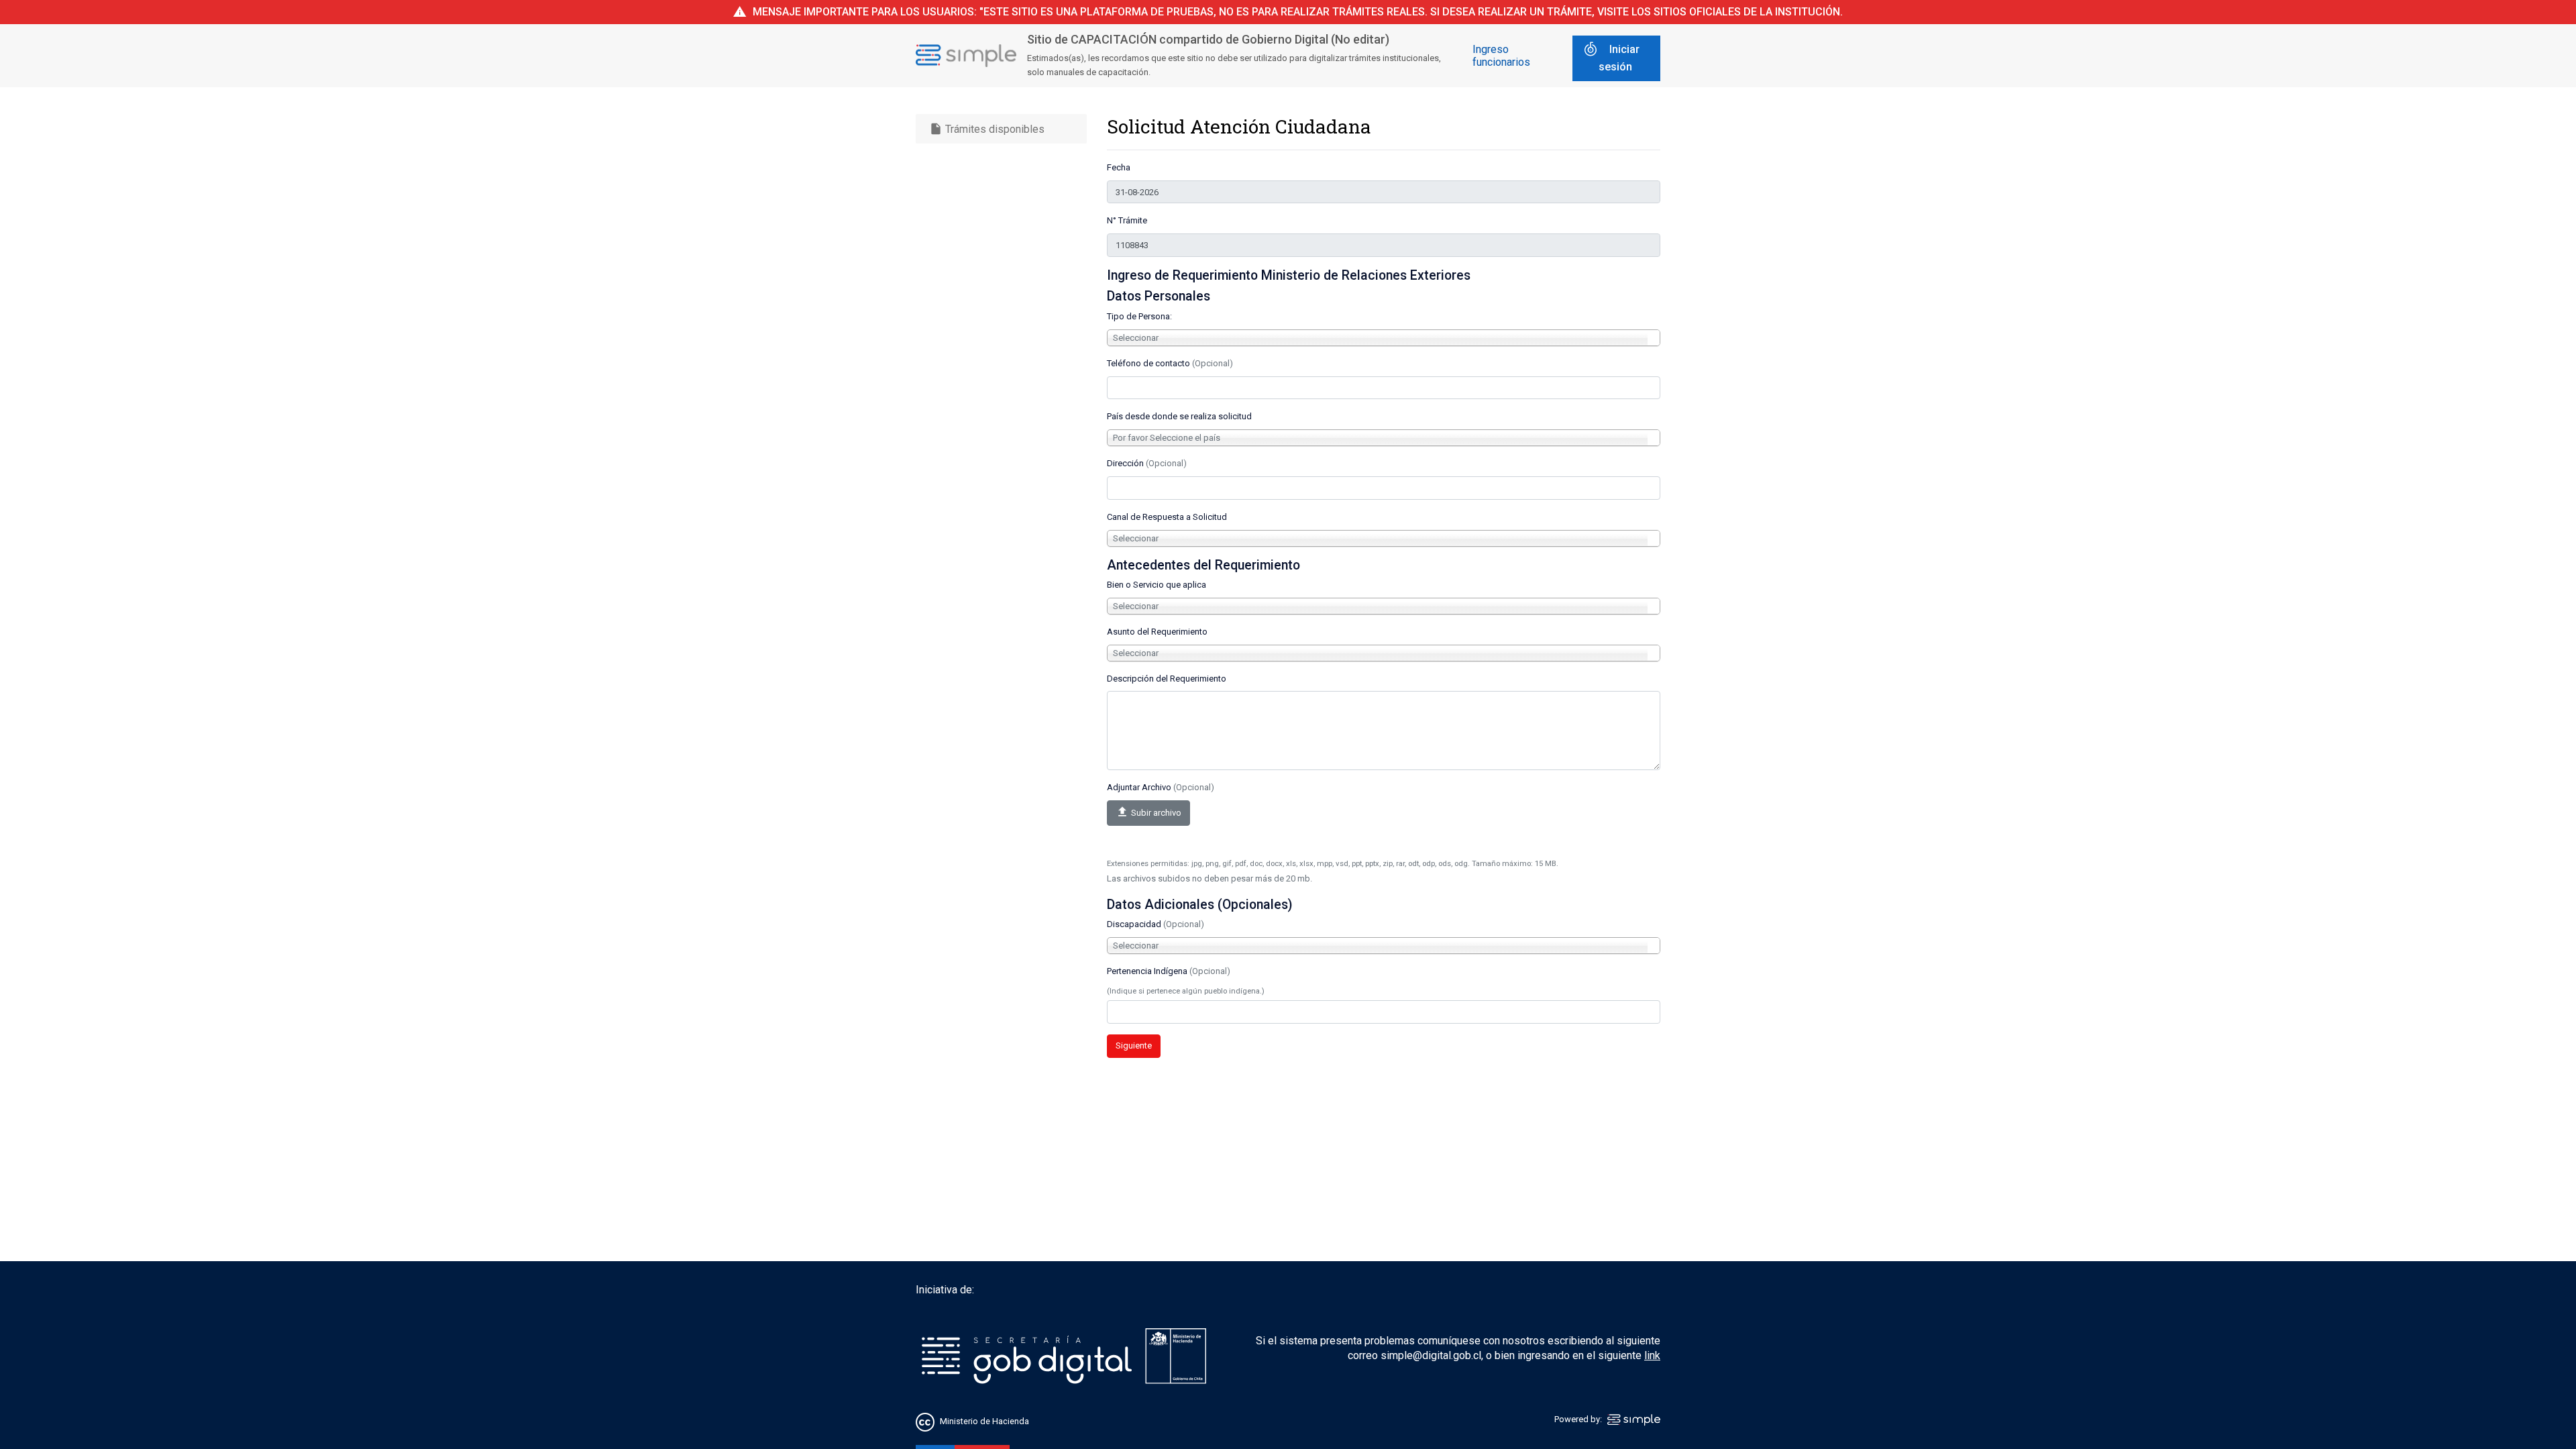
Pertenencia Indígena (1169, 971)
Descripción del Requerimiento (1167, 679)
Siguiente (1134, 1045)
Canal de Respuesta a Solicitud (1167, 517)
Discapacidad (1156, 924)
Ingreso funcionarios (1501, 56)
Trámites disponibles (987, 129)
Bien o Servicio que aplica (1157, 585)
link (1652, 1355)
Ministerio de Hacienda (984, 1421)
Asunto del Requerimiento (1157, 632)
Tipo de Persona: (1139, 316)
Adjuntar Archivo (1161, 787)
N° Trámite (1127, 220)
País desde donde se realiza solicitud (1179, 416)
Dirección (1147, 463)
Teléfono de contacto (1170, 363)
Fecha (1119, 167)
